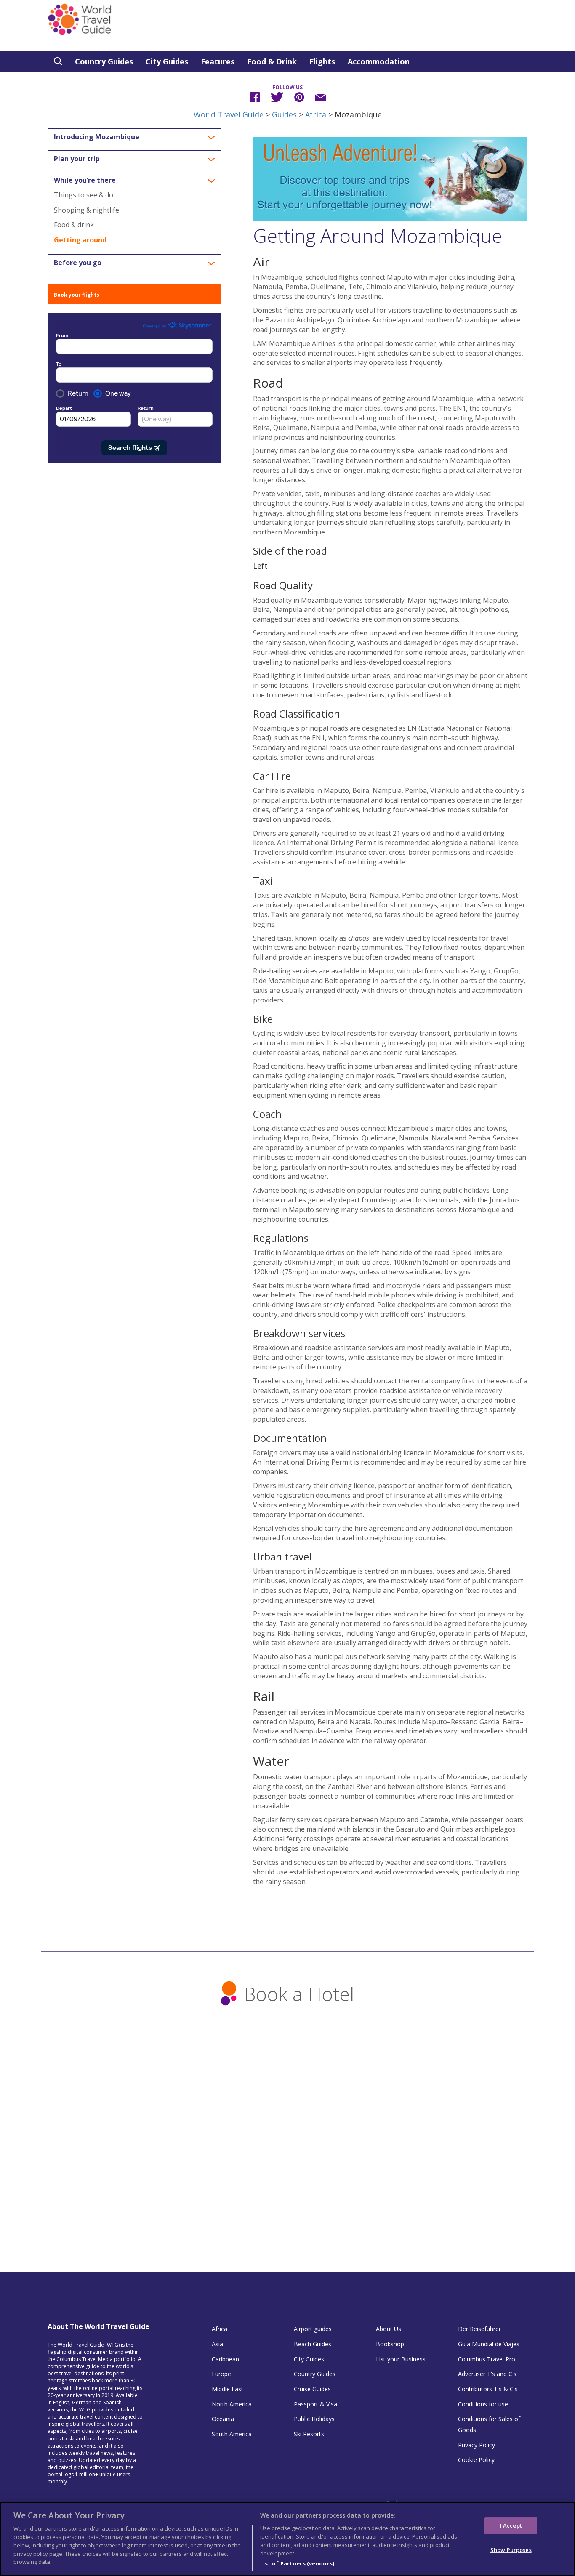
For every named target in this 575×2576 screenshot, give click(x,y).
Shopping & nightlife (87, 210)
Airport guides (313, 2329)
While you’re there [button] (85, 181)
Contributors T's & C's (488, 2389)
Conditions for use (483, 2404)
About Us (389, 2329)
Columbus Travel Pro (487, 2359)
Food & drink (74, 225)
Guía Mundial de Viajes (489, 2344)
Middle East (228, 2389)
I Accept (511, 2525)
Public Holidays (314, 2419)
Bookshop (390, 2344)
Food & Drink (272, 61)
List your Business (401, 2359)
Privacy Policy (477, 2445)
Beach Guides (313, 2344)
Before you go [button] (78, 263)
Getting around (80, 240)
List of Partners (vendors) (297, 2563)
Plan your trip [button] (77, 159)
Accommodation (379, 61)
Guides (284, 114)
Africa (316, 114)
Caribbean (225, 2359)
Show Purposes (511, 2550)
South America (232, 2434)
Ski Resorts (309, 2434)
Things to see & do (84, 195)
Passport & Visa (315, 2404)
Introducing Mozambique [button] (97, 137)
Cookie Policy (476, 2460)
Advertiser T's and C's (487, 2374)
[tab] (134, 137)
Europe (221, 2374)
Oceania (223, 2419)
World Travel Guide (229, 114)
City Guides (167, 61)
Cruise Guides (312, 2389)
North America (232, 2404)
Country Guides (104, 61)
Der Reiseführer (479, 2329)
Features (218, 61)
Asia (217, 2344)
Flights (322, 61)
